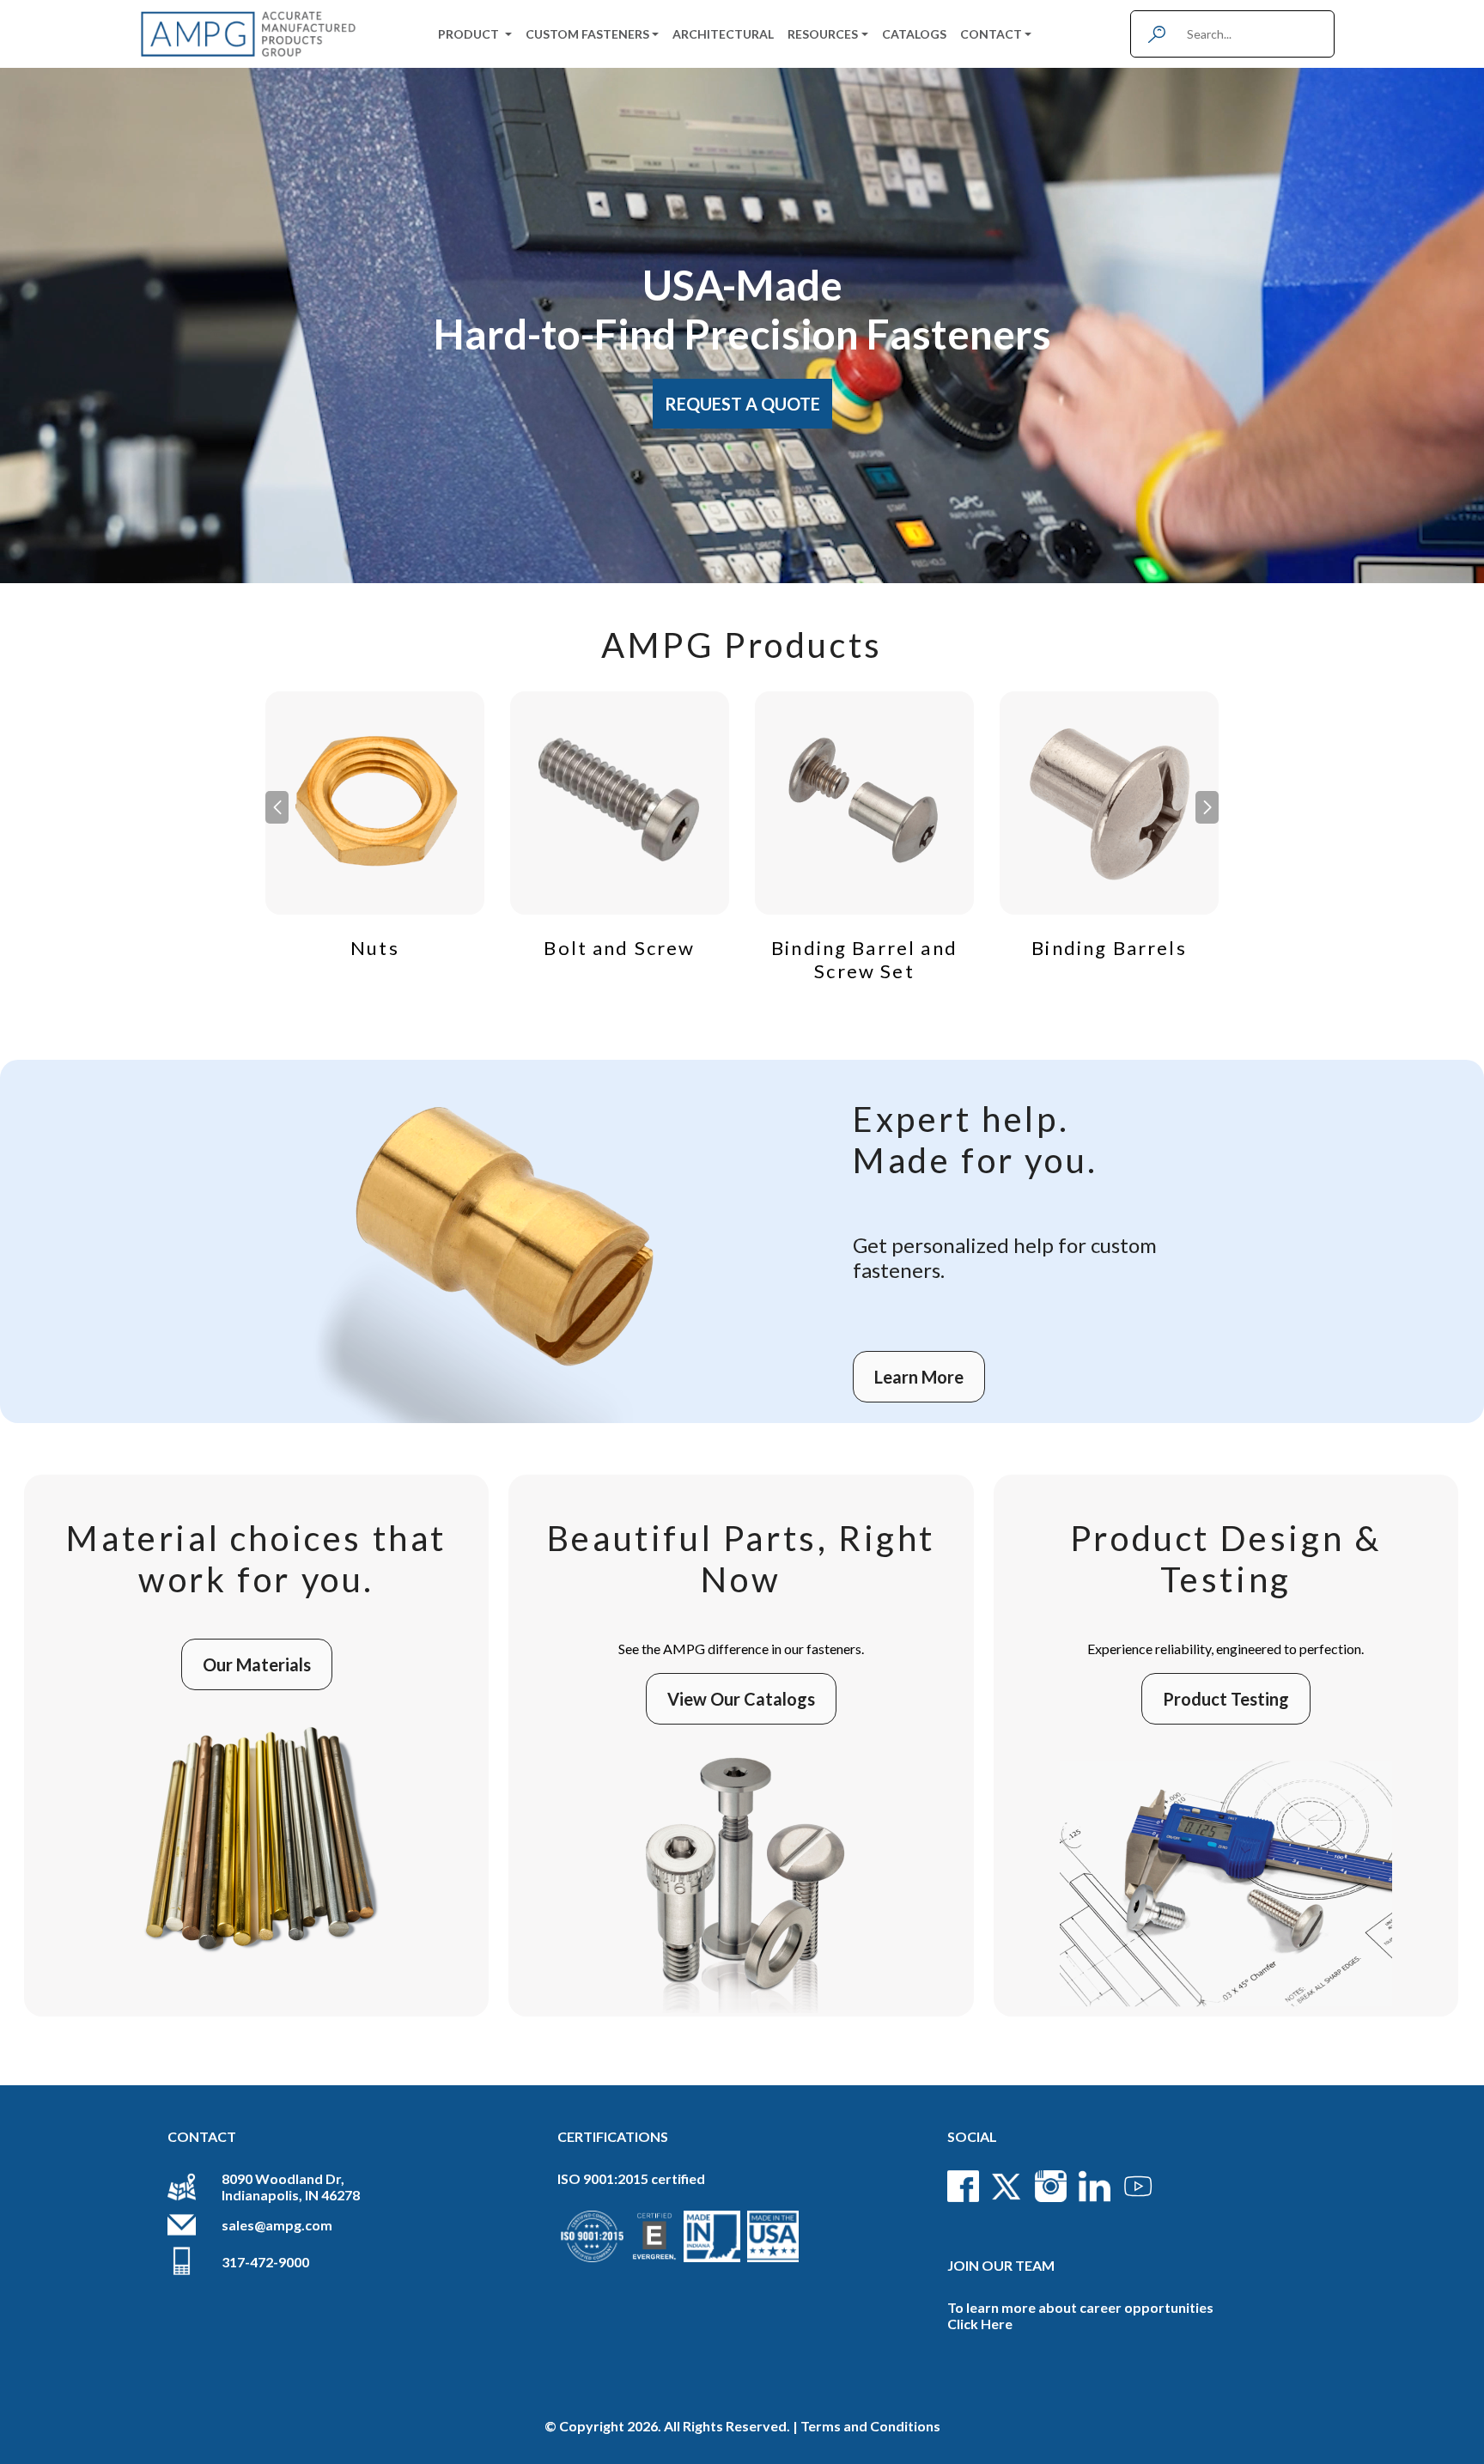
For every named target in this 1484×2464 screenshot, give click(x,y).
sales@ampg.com (277, 2225)
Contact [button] (991, 34)
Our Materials (257, 1664)
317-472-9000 (265, 2262)
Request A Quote (742, 404)
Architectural (723, 34)
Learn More (919, 1377)
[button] (1207, 807)
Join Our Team (1001, 2265)
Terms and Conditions (870, 2426)
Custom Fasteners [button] (587, 34)
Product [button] (470, 34)
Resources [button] (823, 34)
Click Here (980, 2324)
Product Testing (1226, 1699)
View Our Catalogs (741, 1699)
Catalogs (914, 34)
